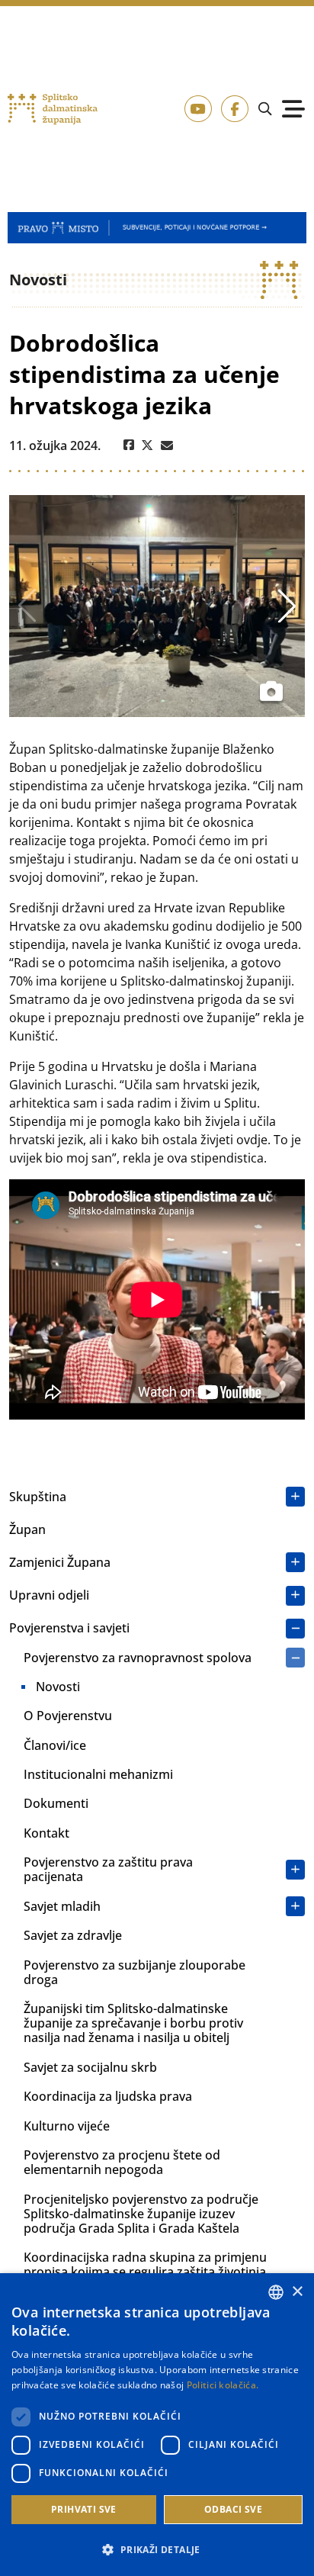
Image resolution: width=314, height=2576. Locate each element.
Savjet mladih (62, 1906)
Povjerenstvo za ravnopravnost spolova (138, 1658)
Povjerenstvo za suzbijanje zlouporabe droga (135, 1972)
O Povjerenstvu (68, 1716)
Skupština (38, 1497)
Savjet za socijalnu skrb (90, 2067)
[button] (157, 2549)
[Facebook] (129, 445)
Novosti (58, 1687)
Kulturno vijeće (67, 2126)
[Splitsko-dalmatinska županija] (53, 109)
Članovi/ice (55, 1745)
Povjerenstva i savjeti (69, 1628)
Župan (27, 1529)
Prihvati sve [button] (84, 2509)
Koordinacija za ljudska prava (108, 2096)
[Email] (167, 445)
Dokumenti (56, 1803)
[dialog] (157, 2425)
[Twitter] (147, 445)
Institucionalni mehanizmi (98, 1774)
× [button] (297, 2292)
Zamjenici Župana (60, 1562)
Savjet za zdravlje (73, 1935)
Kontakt (46, 1833)
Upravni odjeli (49, 1595)
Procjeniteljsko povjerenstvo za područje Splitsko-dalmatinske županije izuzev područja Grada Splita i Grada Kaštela (141, 2214)
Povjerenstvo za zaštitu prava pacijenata (108, 1869)
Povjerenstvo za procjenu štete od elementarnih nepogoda (122, 2162)
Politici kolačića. (223, 2385)
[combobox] (276, 2292)
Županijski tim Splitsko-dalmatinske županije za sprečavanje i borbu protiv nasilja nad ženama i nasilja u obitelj (133, 2023)
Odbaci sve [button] (233, 2509)
